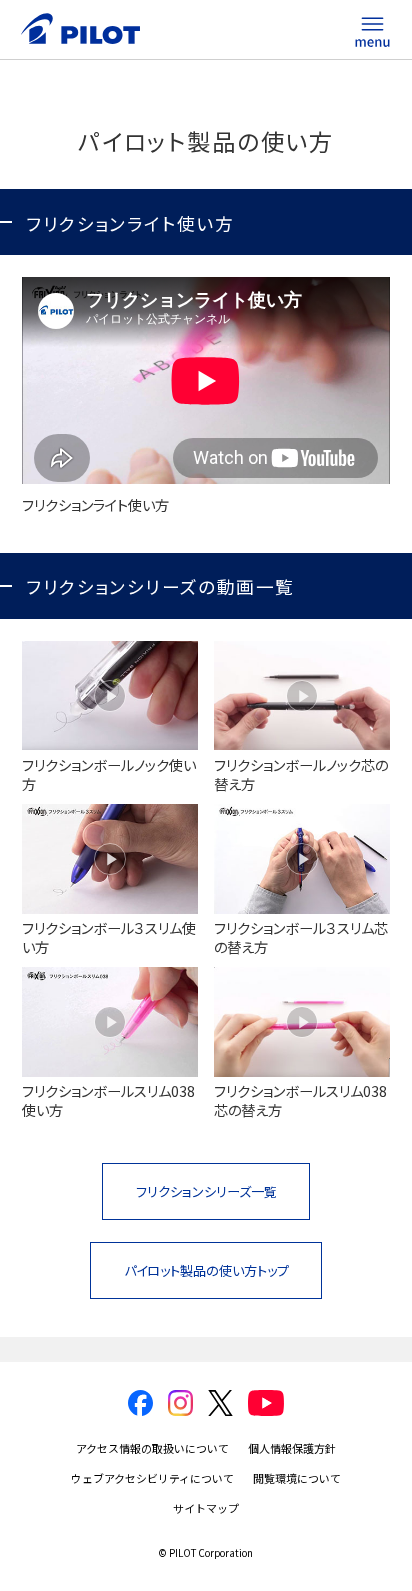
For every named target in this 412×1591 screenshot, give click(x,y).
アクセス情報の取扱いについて (152, 1448)
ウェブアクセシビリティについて (152, 1478)
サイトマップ (206, 1508)
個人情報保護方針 (292, 1448)
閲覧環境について (297, 1478)
